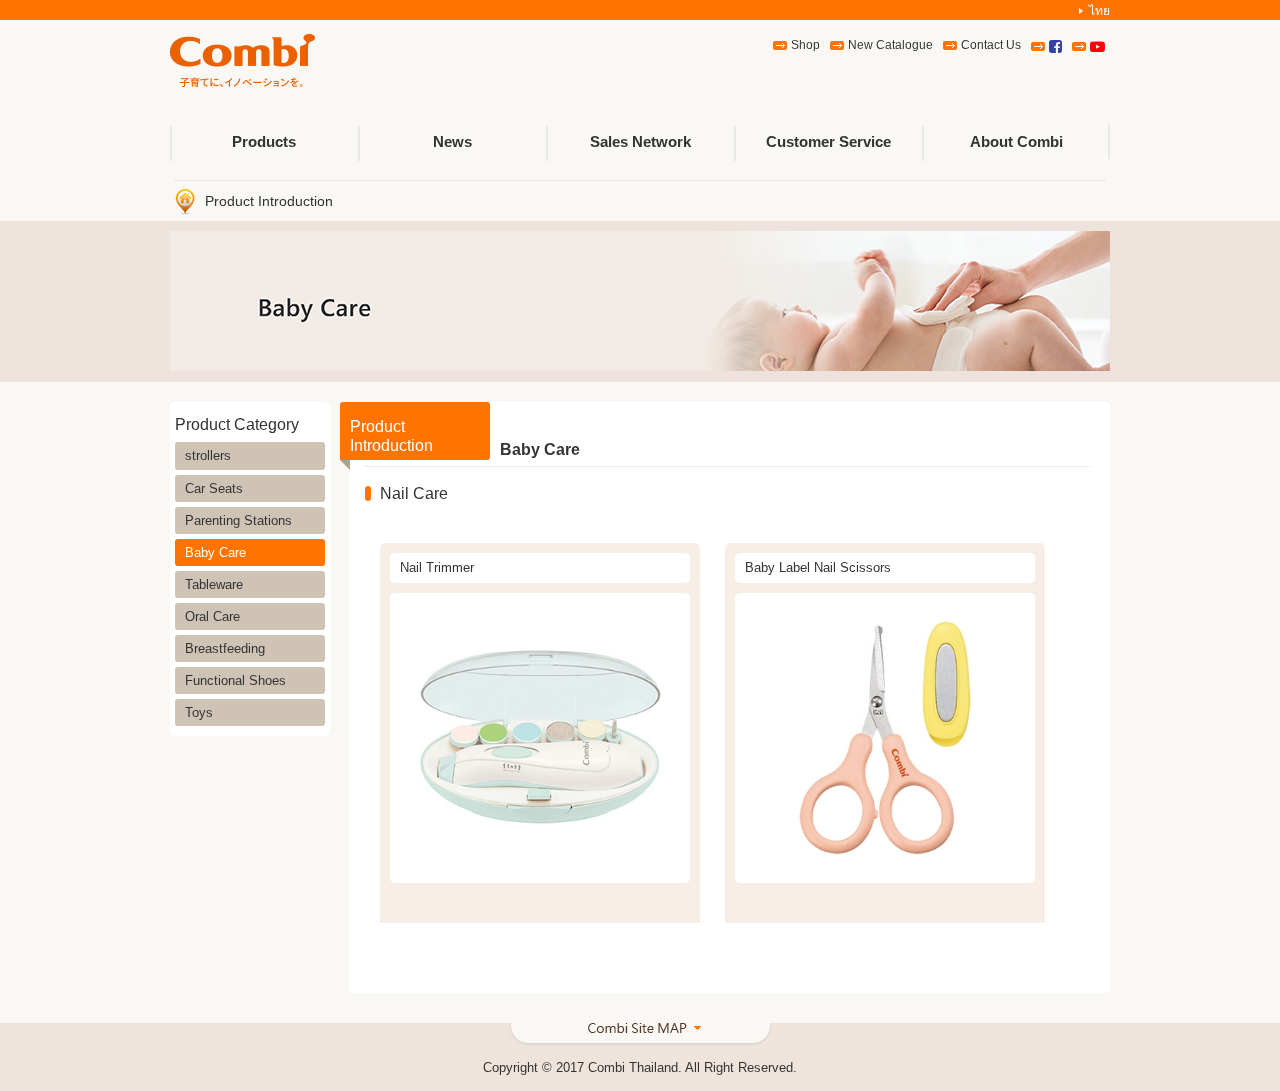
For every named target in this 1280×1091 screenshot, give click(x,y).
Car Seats (214, 488)
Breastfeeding (225, 648)
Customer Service (828, 141)
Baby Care (215, 552)
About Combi (1016, 141)
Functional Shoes (235, 680)
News (452, 141)
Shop (805, 45)
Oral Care (212, 616)
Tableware (214, 584)
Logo (242, 61)
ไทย (1099, 11)
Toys (199, 712)
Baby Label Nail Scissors (818, 567)
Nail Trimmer (437, 567)
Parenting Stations (238, 520)
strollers (208, 455)
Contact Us (991, 45)
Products (264, 141)
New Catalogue (890, 45)
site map (640, 1035)
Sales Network (640, 141)
